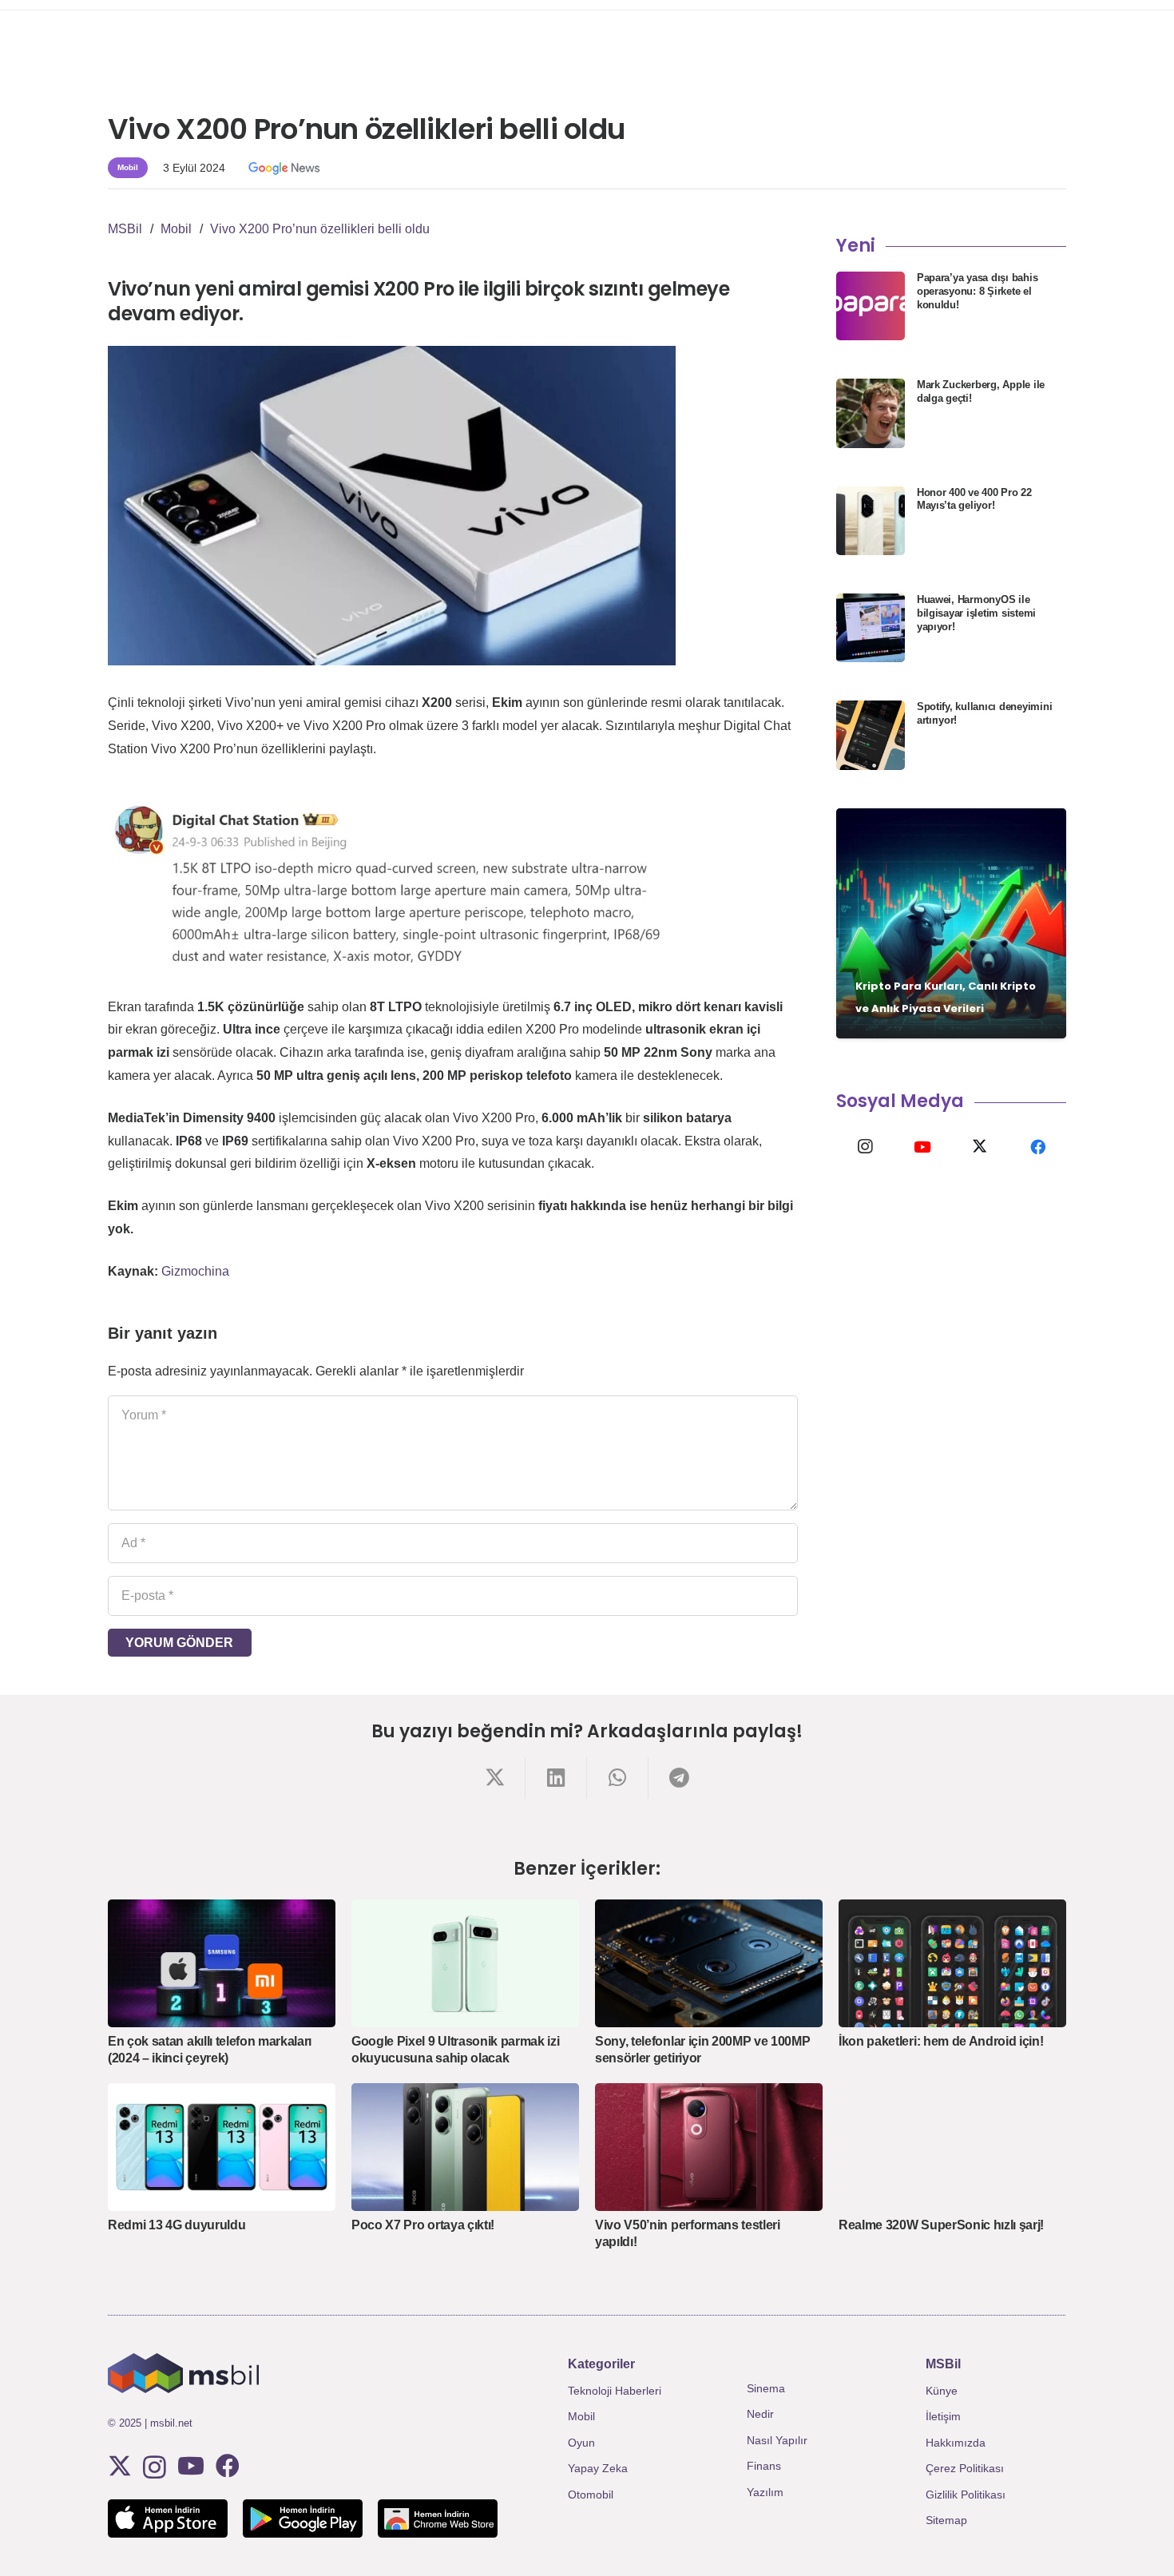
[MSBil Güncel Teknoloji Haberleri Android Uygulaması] (303, 2518)
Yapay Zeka (598, 2468)
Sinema (766, 2388)
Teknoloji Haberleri (615, 2391)
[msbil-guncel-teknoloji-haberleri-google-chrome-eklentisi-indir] (438, 2518)
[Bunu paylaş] (495, 1778)
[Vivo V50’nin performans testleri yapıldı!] (709, 2147)
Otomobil (591, 2495)
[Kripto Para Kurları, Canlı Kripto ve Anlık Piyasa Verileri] (951, 923)
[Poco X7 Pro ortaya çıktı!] (465, 2147)
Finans (764, 2466)
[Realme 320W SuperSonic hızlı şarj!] (952, 2147)
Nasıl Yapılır (777, 2440)
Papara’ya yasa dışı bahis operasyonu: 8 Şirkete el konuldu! (978, 291)
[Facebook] (1037, 1147)
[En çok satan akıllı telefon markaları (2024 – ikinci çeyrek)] (222, 1963)
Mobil (581, 2416)
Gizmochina (195, 1271)
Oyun (581, 2443)
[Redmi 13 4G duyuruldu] (222, 2147)
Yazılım (765, 2492)
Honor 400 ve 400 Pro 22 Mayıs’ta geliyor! (974, 499)
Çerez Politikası (965, 2468)
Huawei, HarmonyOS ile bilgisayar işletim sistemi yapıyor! (976, 613)
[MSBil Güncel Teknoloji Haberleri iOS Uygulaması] (168, 2518)
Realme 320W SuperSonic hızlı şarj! (941, 2225)
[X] (980, 1147)
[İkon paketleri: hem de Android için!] (952, 1963)
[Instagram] (865, 1147)
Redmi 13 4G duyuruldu (176, 2225)
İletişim (943, 2416)
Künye (942, 2391)
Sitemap (946, 2520)
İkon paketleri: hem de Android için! (941, 2041)
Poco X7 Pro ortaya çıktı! (423, 2225)
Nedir (760, 2414)
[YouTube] (922, 1147)
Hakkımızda (956, 2443)
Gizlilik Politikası (966, 2495)
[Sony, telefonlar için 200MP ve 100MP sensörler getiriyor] (709, 1963)
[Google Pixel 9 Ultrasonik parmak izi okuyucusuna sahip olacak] (465, 1963)
